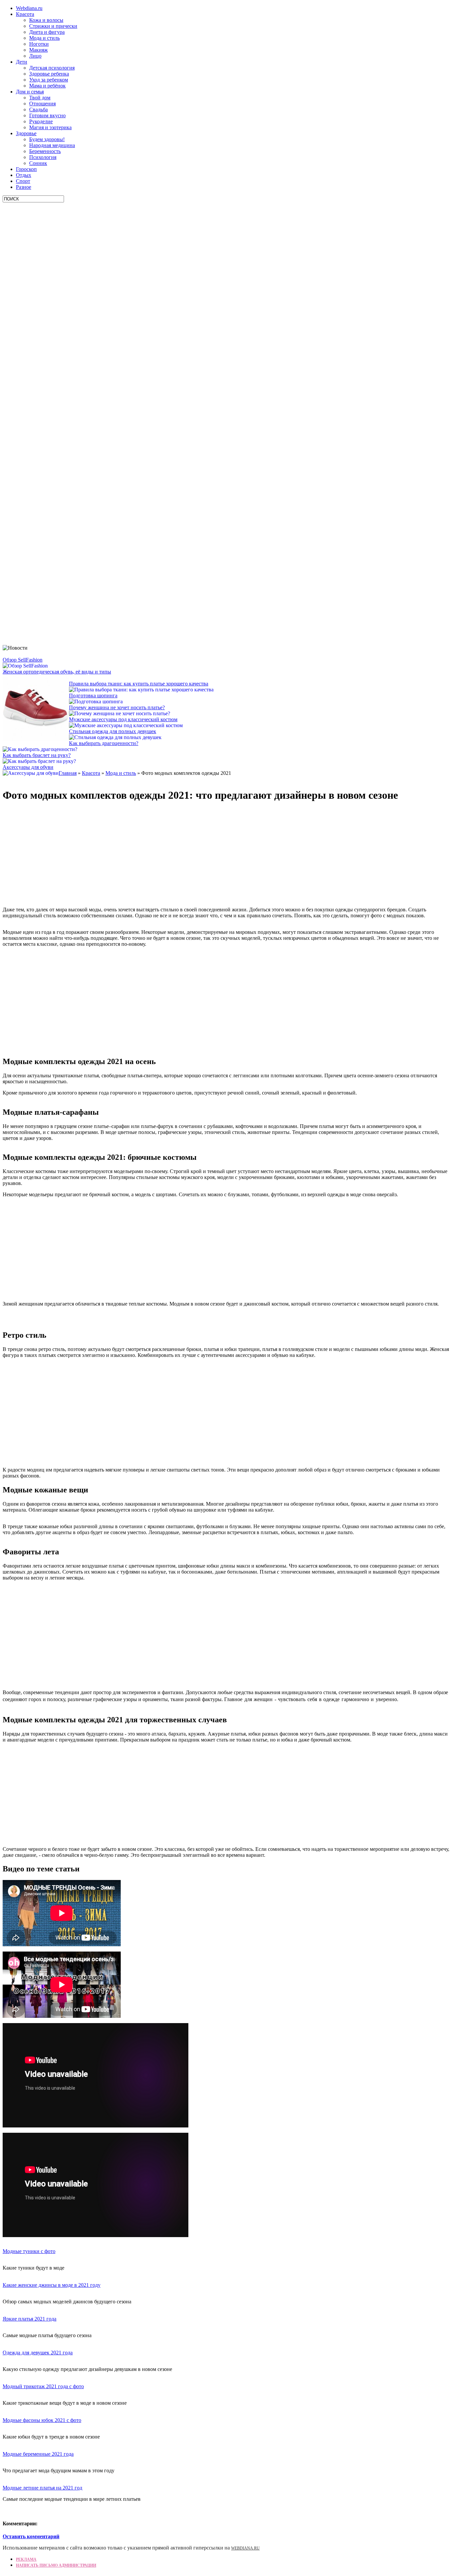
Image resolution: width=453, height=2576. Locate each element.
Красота (25, 14)
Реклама (26, 2559)
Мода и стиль (44, 38)
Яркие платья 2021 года (30, 2319)
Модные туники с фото (29, 2251)
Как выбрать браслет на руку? (37, 755)
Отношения (42, 104)
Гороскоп (26, 169)
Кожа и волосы (46, 20)
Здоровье (26, 133)
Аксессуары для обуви (28, 767)
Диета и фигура (47, 32)
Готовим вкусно (47, 115)
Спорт (23, 181)
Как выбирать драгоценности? (104, 743)
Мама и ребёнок (47, 86)
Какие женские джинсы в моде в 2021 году (52, 2285)
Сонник (38, 163)
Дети (22, 62)
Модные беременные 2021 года (38, 2454)
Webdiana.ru (29, 8)
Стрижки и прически (53, 26)
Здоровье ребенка (49, 74)
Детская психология (52, 68)
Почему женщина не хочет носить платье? (117, 707)
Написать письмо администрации (56, 2565)
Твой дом (40, 98)
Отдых (24, 175)
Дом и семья (30, 92)
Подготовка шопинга (93, 696)
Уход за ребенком (49, 80)
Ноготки (39, 44)
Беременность (45, 151)
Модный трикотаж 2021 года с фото (43, 2386)
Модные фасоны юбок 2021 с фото (42, 2420)
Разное (24, 187)
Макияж (38, 50)
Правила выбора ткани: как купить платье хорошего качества (139, 684)
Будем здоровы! (47, 139)
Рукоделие (41, 121)
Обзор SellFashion (23, 660)
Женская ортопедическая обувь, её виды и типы (57, 672)
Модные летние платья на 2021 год (42, 2488)
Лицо (35, 56)
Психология (43, 157)
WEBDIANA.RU (245, 2548)
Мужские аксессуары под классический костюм (123, 719)
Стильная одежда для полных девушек (113, 731)
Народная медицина (52, 145)
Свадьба (38, 109)
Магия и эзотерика (50, 127)
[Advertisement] (52, 302)
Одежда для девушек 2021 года (38, 2353)
